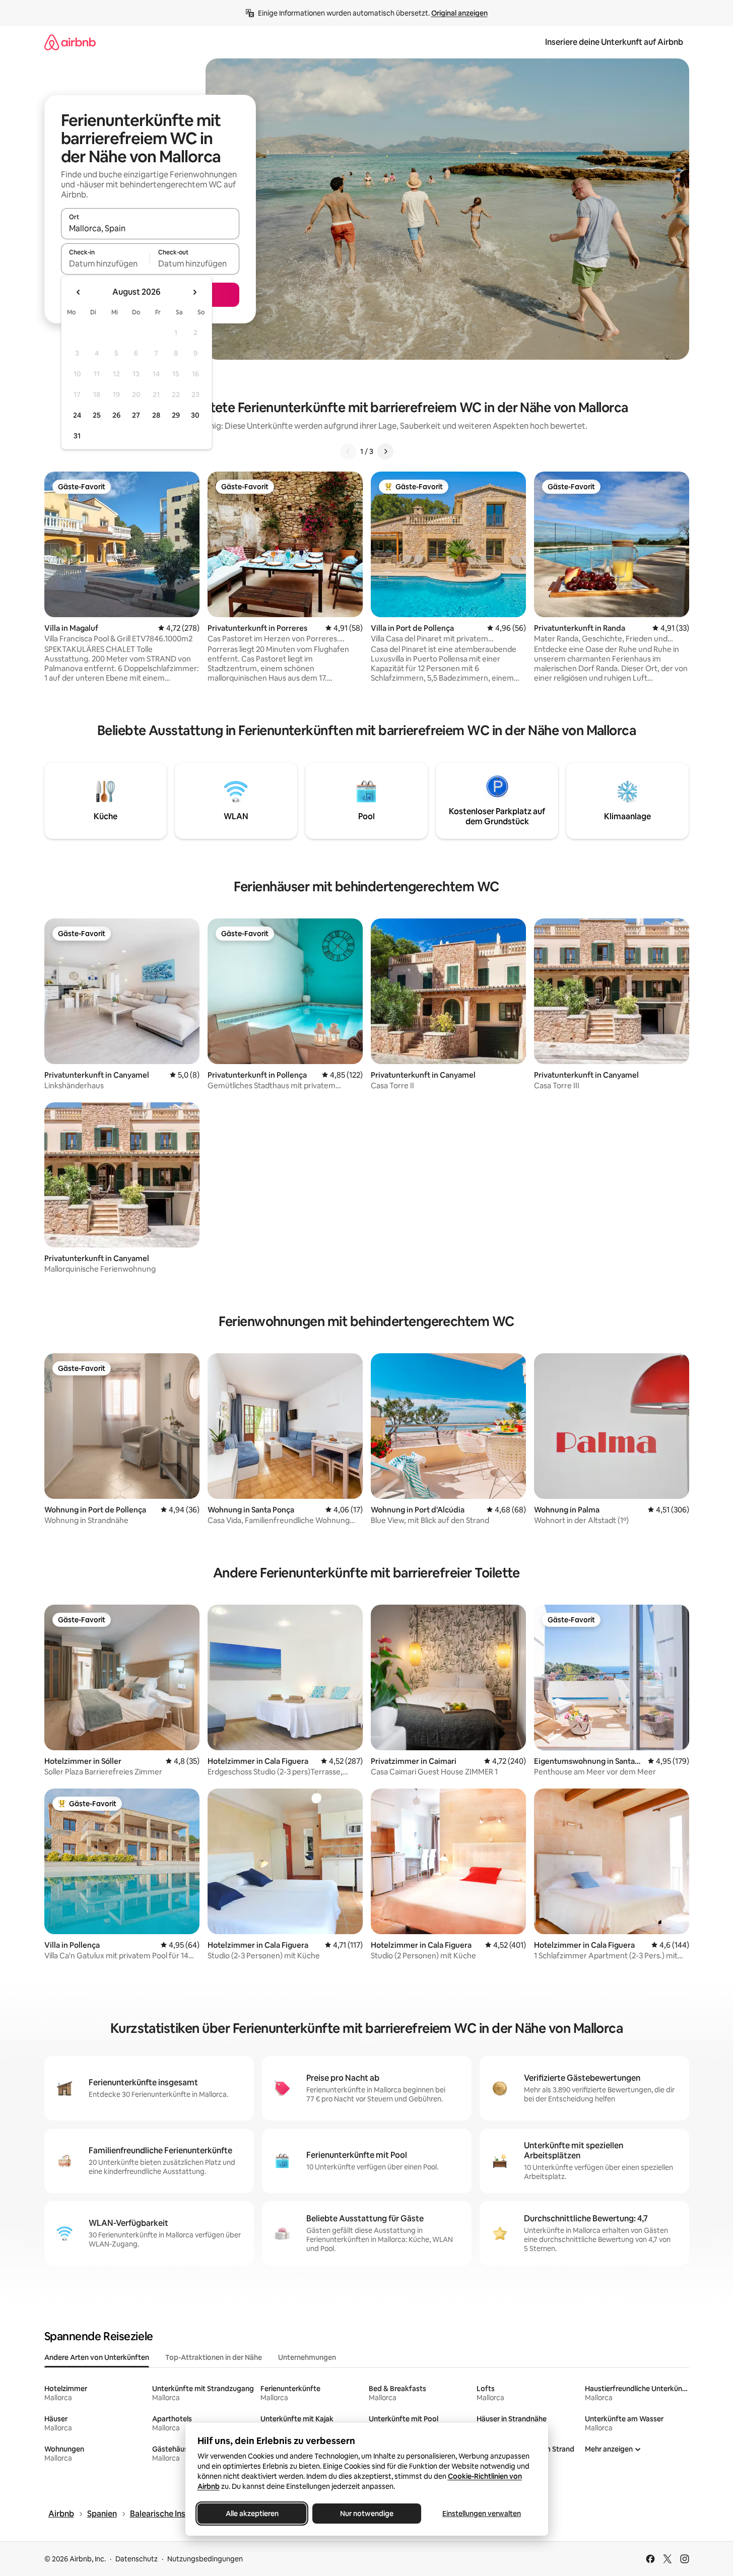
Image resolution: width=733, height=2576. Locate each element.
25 (97, 415)
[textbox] (106, 263)
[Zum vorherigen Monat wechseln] (79, 292)
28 (156, 415)
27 (136, 415)
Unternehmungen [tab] (307, 2357)
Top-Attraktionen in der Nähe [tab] (214, 2357)
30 (195, 415)
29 (176, 415)
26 (116, 415)
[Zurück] (348, 451)
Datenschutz (137, 2559)
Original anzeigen (459, 13)
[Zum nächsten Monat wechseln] (194, 292)
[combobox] (150, 228)
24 (77, 415)
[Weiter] (385, 451)
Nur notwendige (367, 2514)
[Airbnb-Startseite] (70, 42)
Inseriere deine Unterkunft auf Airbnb (614, 42)
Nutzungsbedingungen (205, 2559)
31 (77, 436)
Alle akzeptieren (252, 2514)
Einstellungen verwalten (482, 2514)
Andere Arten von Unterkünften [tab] (97, 2357)
